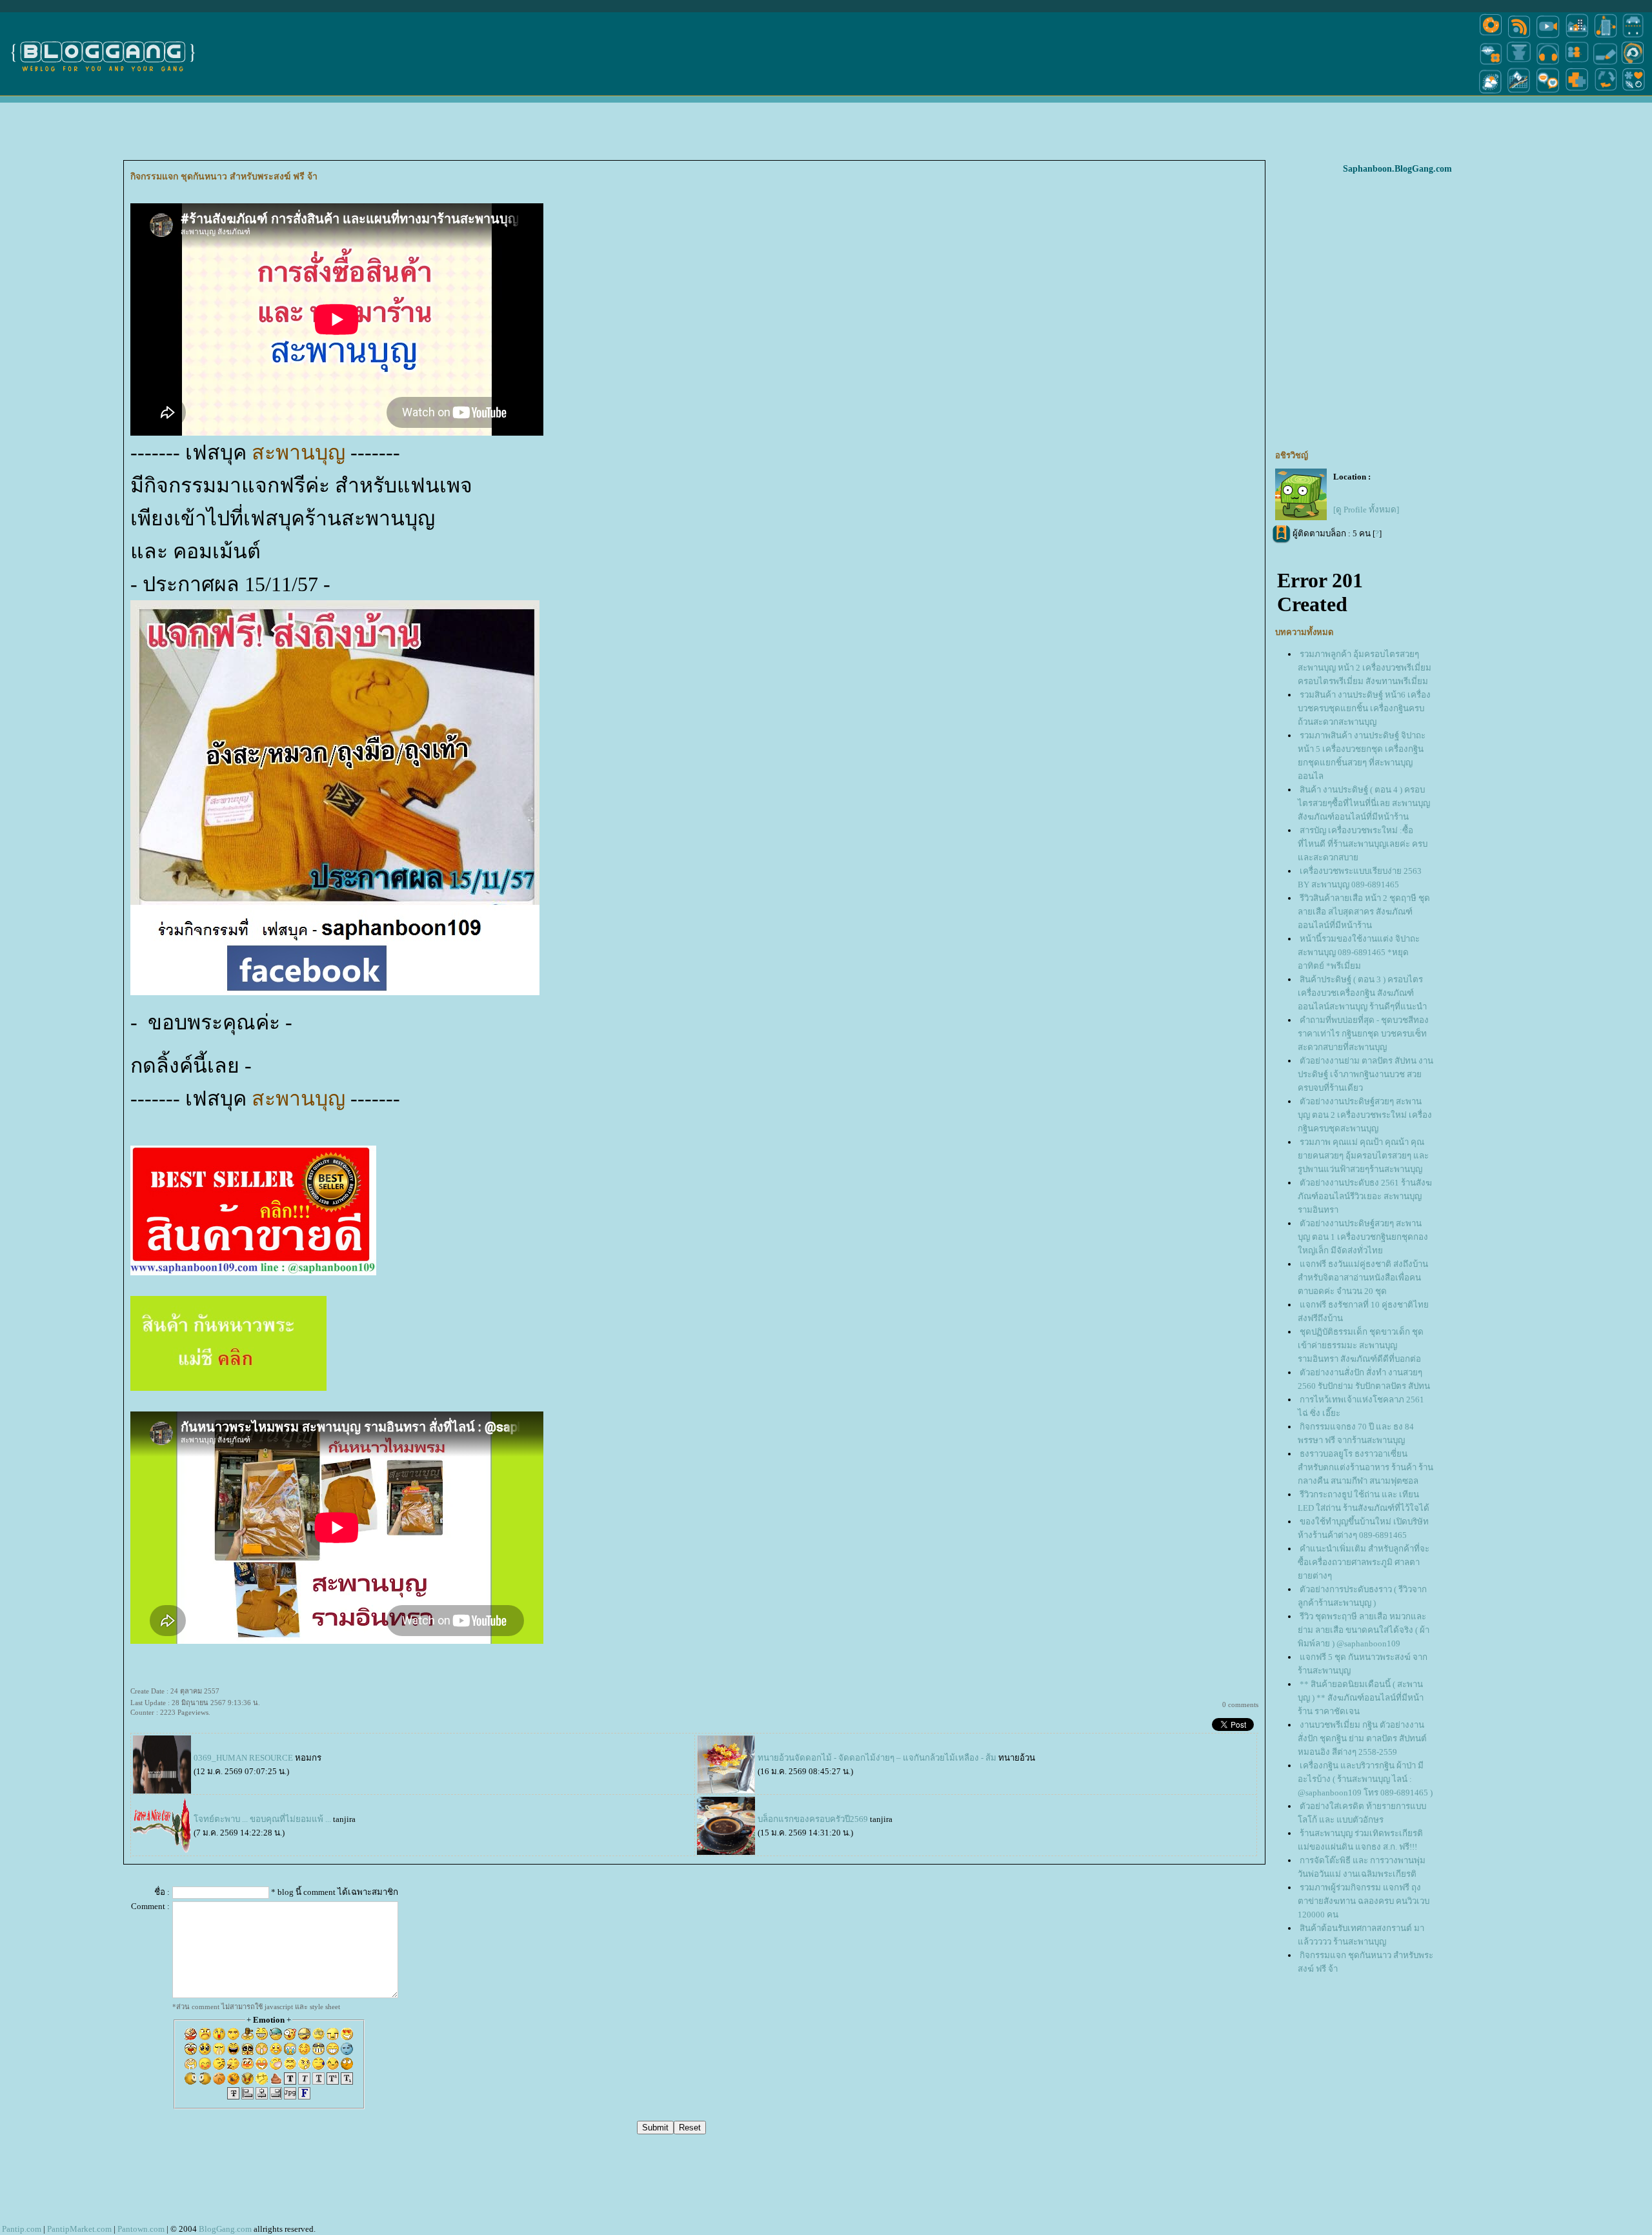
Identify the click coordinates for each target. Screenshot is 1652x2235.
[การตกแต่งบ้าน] (1577, 37)
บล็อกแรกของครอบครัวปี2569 (814, 1819)
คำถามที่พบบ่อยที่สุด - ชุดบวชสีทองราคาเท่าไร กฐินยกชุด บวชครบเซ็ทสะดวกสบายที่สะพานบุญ (1363, 1034)
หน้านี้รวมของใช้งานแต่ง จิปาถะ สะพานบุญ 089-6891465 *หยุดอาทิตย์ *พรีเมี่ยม (1359, 952)
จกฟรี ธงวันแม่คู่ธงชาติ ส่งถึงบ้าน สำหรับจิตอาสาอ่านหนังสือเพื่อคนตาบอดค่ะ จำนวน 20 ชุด (1363, 1278)
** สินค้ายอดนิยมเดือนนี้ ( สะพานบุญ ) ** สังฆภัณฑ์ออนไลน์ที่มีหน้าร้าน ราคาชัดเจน (1361, 1698)
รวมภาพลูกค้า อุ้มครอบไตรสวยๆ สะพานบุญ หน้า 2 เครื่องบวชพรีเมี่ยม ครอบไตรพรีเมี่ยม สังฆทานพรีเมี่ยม (1365, 668)
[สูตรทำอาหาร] (1491, 37)
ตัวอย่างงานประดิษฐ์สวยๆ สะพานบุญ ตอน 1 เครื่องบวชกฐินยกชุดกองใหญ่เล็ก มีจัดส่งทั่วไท (1363, 1237)
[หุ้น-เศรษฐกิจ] (1519, 93)
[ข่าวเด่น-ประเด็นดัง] (1519, 37)
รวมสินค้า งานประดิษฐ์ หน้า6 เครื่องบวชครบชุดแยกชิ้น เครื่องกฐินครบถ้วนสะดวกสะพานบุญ (1364, 708)
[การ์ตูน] (1548, 93)
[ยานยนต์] (1633, 37)
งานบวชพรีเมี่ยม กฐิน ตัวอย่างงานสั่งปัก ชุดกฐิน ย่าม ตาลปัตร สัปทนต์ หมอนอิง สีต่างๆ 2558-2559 (1362, 1738)
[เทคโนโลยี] (1606, 37)
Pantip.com (22, 2229)
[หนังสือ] (1606, 64)
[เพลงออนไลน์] (1548, 64)
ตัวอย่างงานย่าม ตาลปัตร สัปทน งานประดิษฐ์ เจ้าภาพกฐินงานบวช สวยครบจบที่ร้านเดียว (1365, 1074)
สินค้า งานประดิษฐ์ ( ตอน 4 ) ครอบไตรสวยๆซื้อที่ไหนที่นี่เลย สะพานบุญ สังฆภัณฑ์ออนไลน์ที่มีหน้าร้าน (1364, 803)
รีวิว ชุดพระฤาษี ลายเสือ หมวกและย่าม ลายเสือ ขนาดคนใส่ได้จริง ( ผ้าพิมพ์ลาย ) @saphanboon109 (1364, 1630)
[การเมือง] (1519, 64)
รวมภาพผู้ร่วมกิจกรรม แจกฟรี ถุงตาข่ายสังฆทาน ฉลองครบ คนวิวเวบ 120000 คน (1364, 1901)
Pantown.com (141, 2229)
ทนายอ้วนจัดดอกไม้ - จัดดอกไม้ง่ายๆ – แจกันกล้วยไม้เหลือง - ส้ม (877, 1758)
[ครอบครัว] (1577, 64)
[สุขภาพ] (1577, 93)
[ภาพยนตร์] (1548, 37)
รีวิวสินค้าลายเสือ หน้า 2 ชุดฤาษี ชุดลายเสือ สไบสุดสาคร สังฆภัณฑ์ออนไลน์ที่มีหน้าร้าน (1364, 912)
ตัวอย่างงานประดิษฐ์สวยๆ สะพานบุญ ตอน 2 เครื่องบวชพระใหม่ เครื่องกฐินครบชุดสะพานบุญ (1365, 1115)
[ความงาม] (1491, 64)
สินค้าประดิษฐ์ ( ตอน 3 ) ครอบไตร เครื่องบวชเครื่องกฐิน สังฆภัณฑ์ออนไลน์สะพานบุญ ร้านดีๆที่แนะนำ (1362, 993)
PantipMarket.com (79, 2229)
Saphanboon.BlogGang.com (1397, 169)
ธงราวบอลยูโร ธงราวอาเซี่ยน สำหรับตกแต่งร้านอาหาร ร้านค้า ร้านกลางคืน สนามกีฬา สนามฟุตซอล (1365, 1467)
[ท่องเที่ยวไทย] (1491, 93)
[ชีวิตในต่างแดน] (1634, 93)
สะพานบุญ (301, 452)
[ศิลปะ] (1633, 64)
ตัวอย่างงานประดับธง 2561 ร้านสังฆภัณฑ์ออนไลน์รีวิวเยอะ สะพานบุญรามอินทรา (1365, 1196)
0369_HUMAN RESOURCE (243, 1758)
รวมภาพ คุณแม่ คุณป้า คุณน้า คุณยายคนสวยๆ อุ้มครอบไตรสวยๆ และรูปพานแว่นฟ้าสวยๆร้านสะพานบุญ (1363, 1156)
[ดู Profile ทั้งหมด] (1366, 510)
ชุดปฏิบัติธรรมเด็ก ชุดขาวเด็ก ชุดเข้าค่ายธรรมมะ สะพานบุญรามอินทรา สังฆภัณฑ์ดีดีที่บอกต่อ (1361, 1345)
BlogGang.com (225, 2229)
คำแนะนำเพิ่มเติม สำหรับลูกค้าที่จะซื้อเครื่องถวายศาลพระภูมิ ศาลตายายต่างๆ (1364, 1562)
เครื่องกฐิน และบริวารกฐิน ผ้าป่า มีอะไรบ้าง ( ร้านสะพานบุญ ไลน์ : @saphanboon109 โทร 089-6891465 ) (1365, 1779)
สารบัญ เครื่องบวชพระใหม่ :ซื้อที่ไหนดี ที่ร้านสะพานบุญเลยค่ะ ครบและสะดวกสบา (1363, 844)
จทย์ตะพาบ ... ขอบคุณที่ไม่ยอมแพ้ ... (263, 1819)
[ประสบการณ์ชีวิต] (1606, 93)
